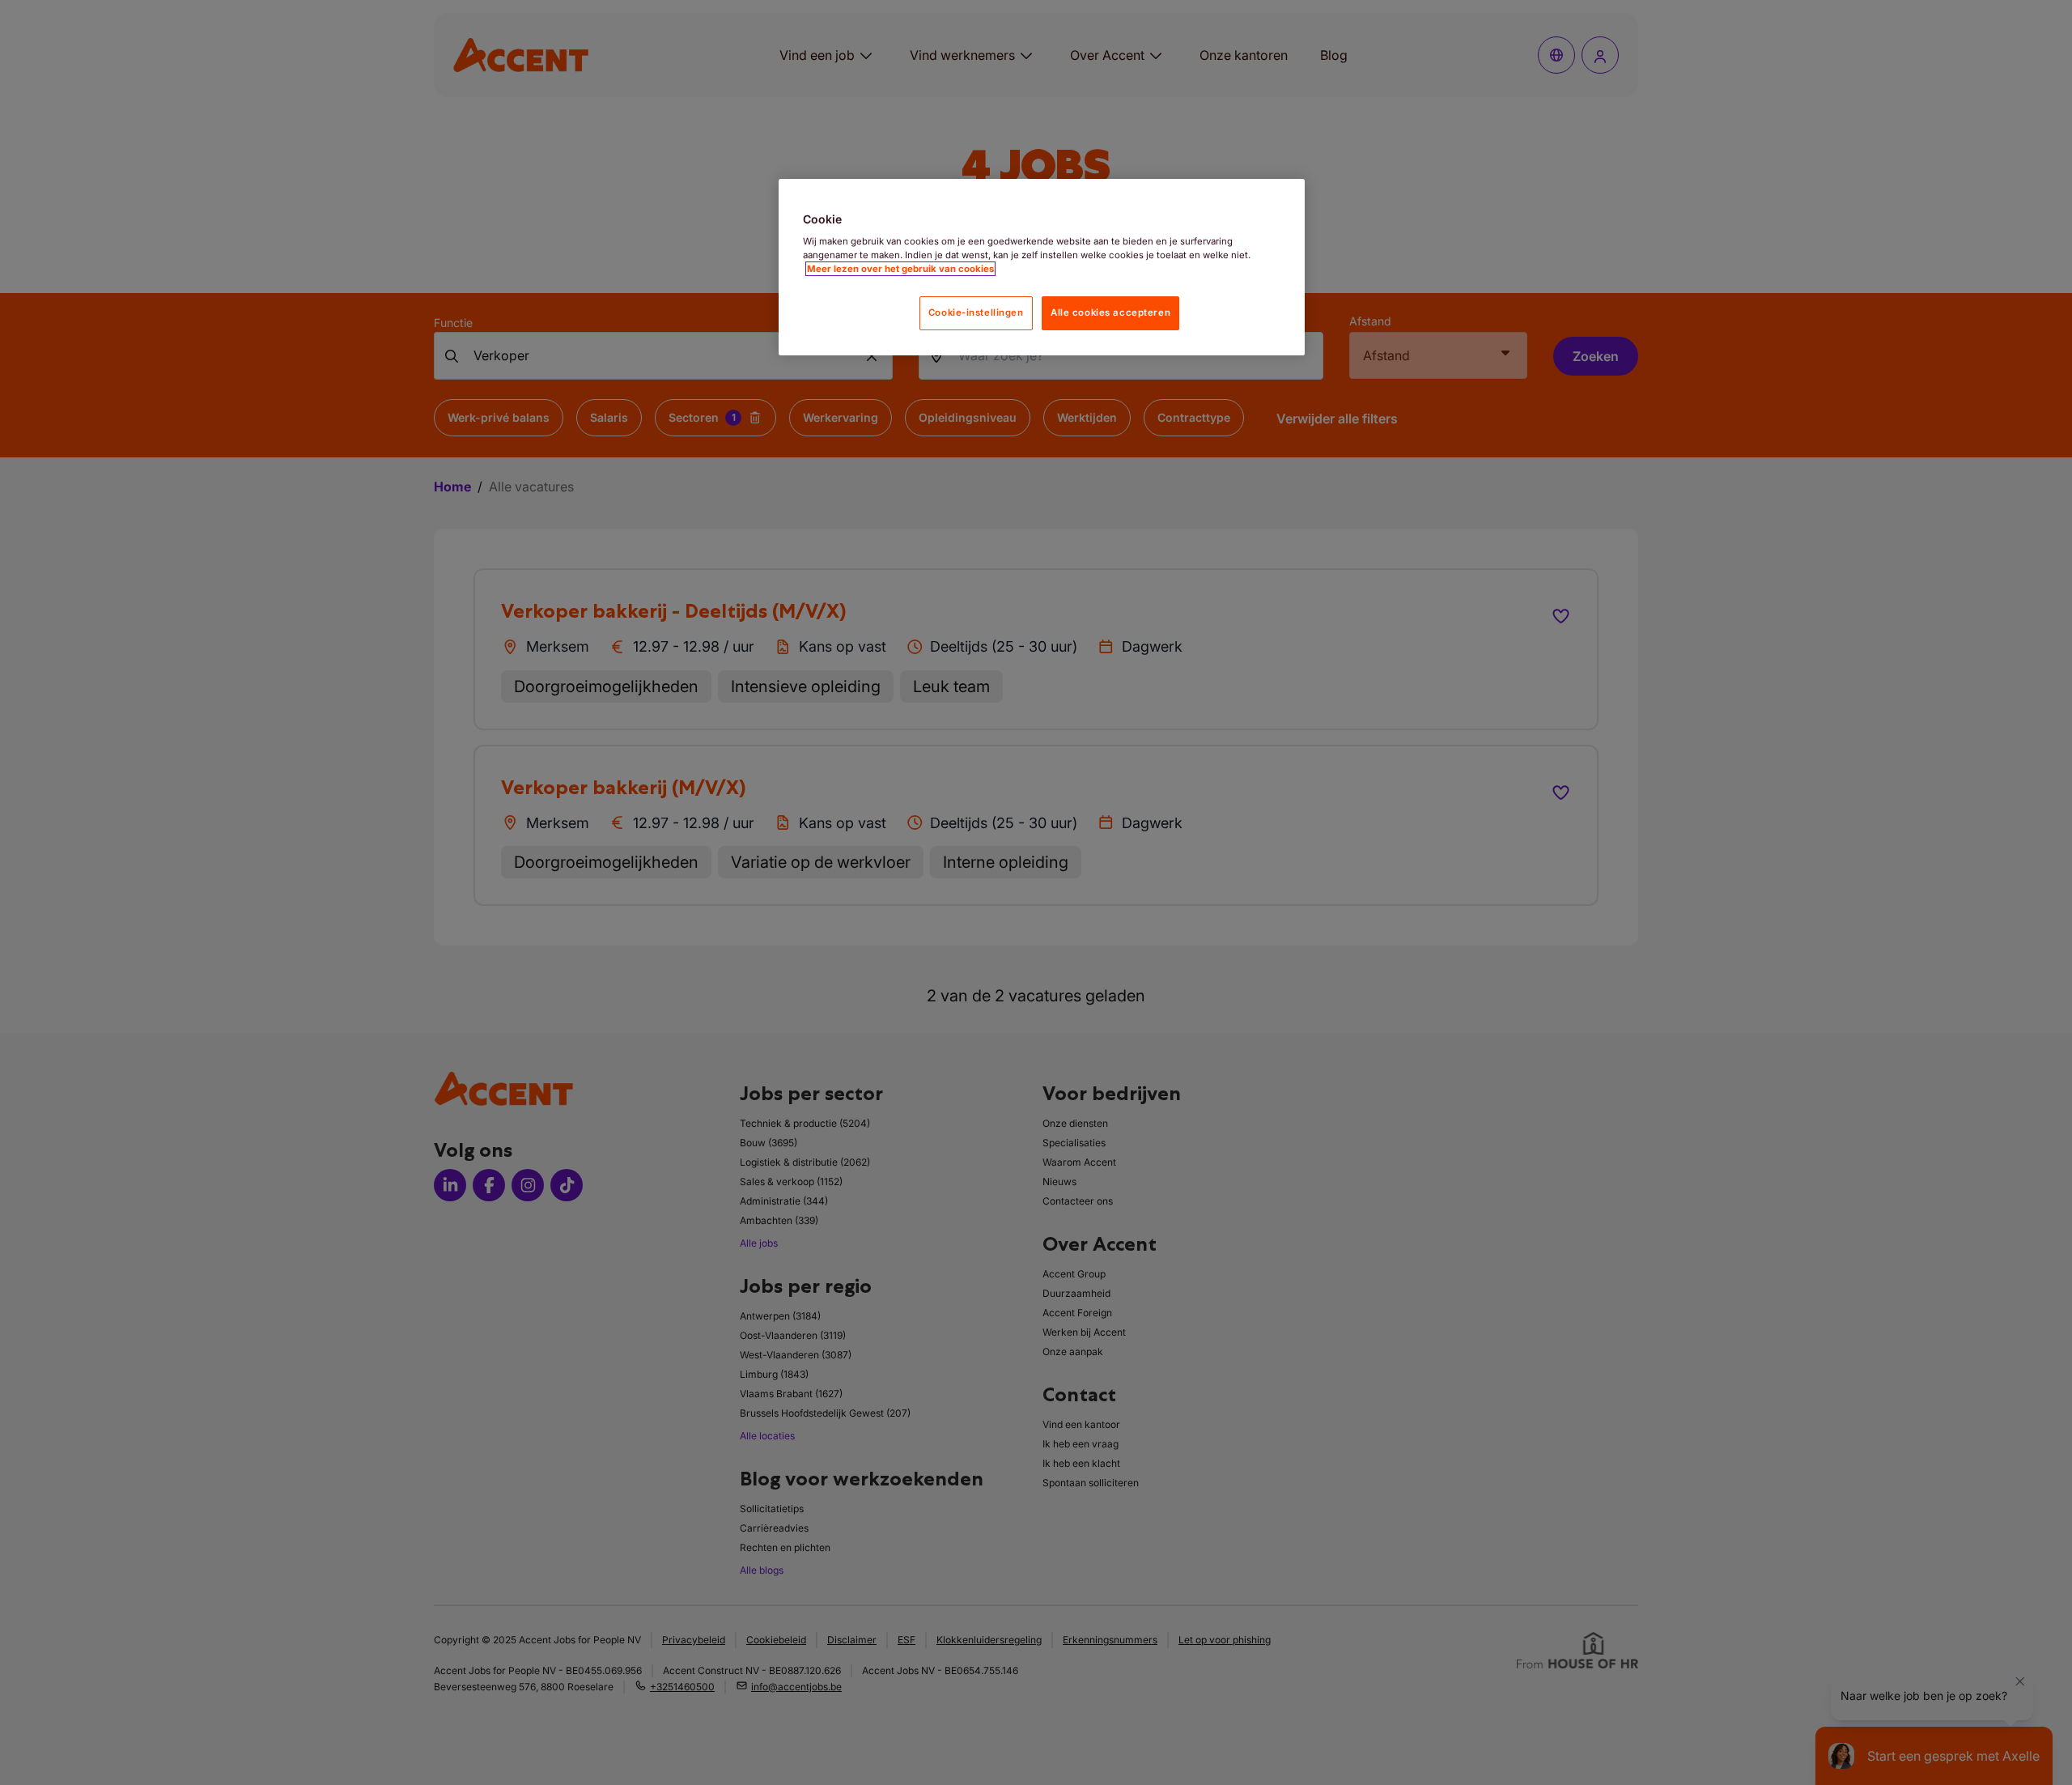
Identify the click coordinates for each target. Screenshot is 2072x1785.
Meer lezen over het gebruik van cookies (900, 269)
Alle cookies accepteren (1110, 312)
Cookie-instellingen (976, 312)
